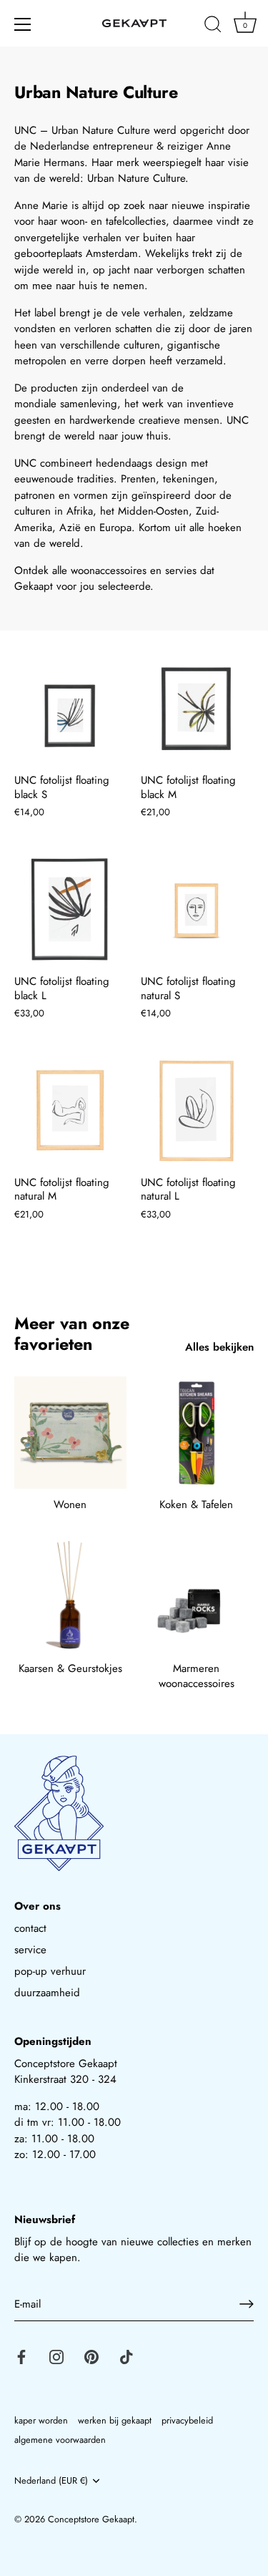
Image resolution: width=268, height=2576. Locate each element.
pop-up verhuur (50, 1971)
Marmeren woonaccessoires (197, 1676)
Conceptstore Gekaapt (91, 2519)
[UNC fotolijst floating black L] (70, 911)
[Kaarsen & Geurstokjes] (70, 1597)
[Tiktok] (126, 2356)
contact (30, 1928)
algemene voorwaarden (60, 2440)
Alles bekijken (219, 1347)
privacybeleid (187, 2420)
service (30, 1950)
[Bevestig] (247, 2304)
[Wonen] (70, 1433)
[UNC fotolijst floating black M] (197, 710)
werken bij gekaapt (115, 2420)
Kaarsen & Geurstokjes (70, 1668)
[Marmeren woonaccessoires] (197, 1597)
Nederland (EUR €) (51, 2481)
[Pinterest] (91, 2356)
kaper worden (41, 2420)
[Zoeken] (213, 26)
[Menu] (23, 24)
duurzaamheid (47, 1993)
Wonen (70, 1505)
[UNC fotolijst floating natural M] (70, 1111)
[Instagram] (56, 2356)
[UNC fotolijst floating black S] (70, 710)
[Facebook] (21, 2356)
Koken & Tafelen (196, 1505)
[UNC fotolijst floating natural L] (197, 1111)
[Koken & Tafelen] (197, 1433)
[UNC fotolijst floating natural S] (197, 911)
